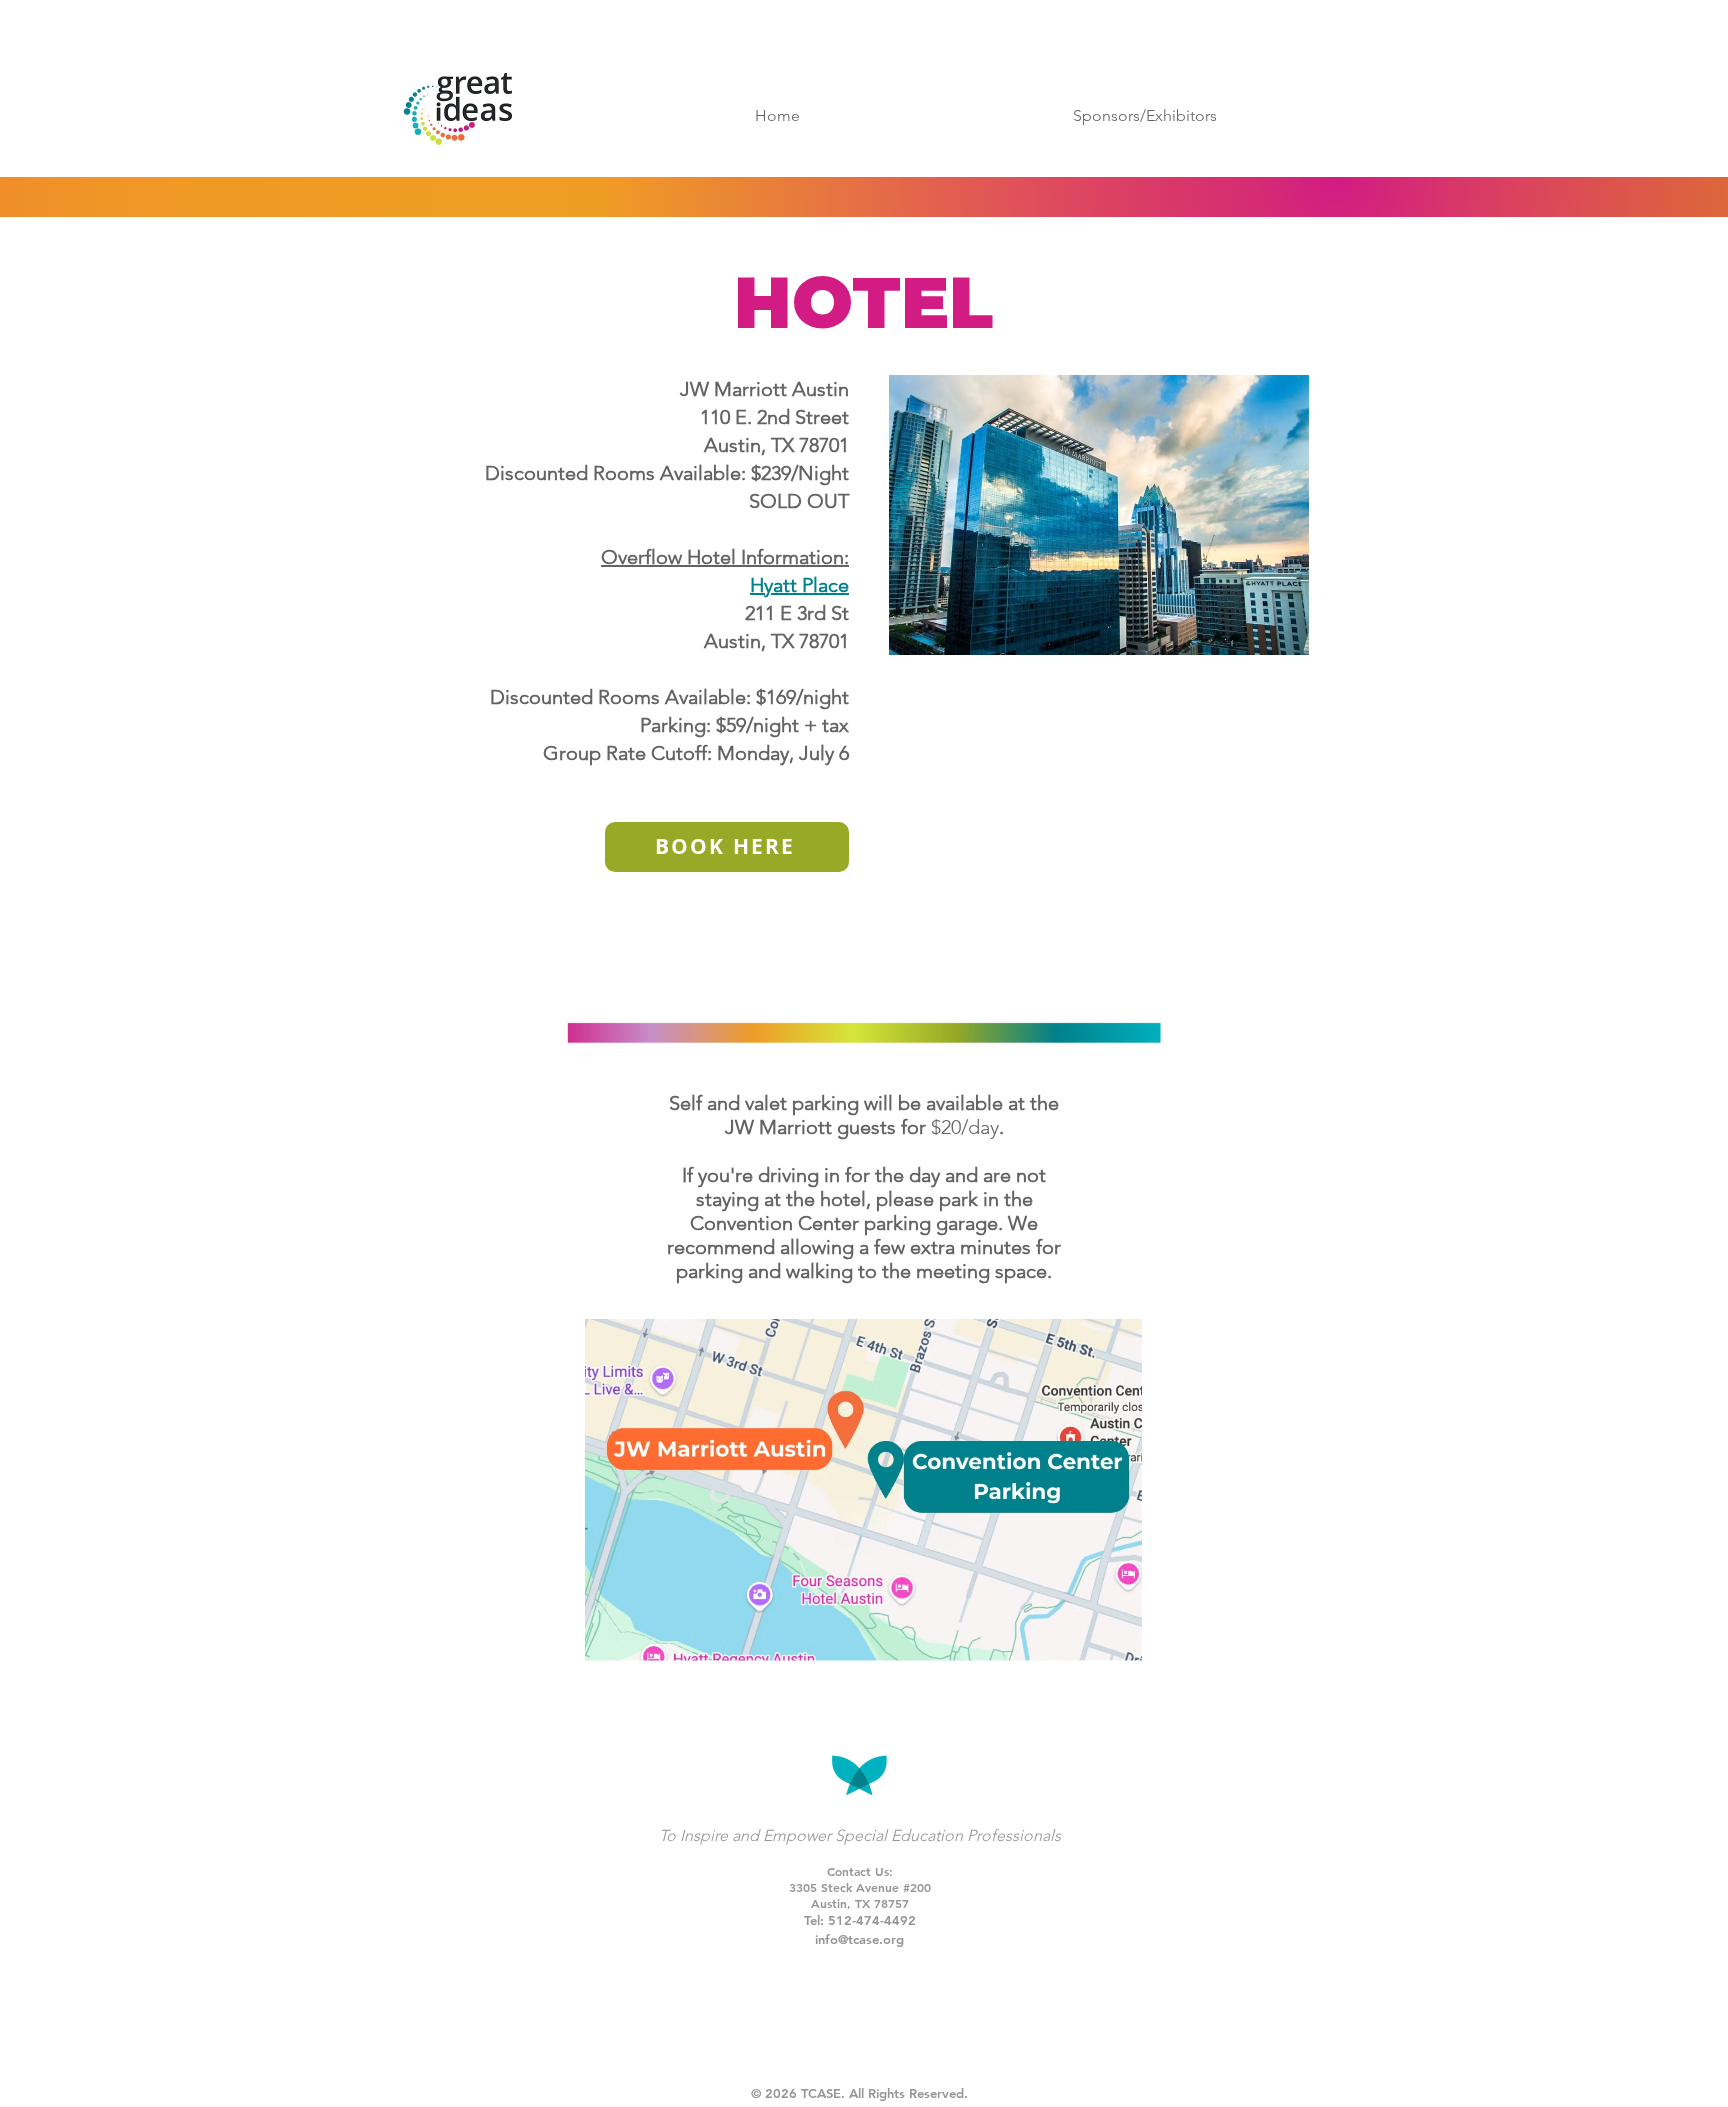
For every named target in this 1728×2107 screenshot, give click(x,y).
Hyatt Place (799, 585)
